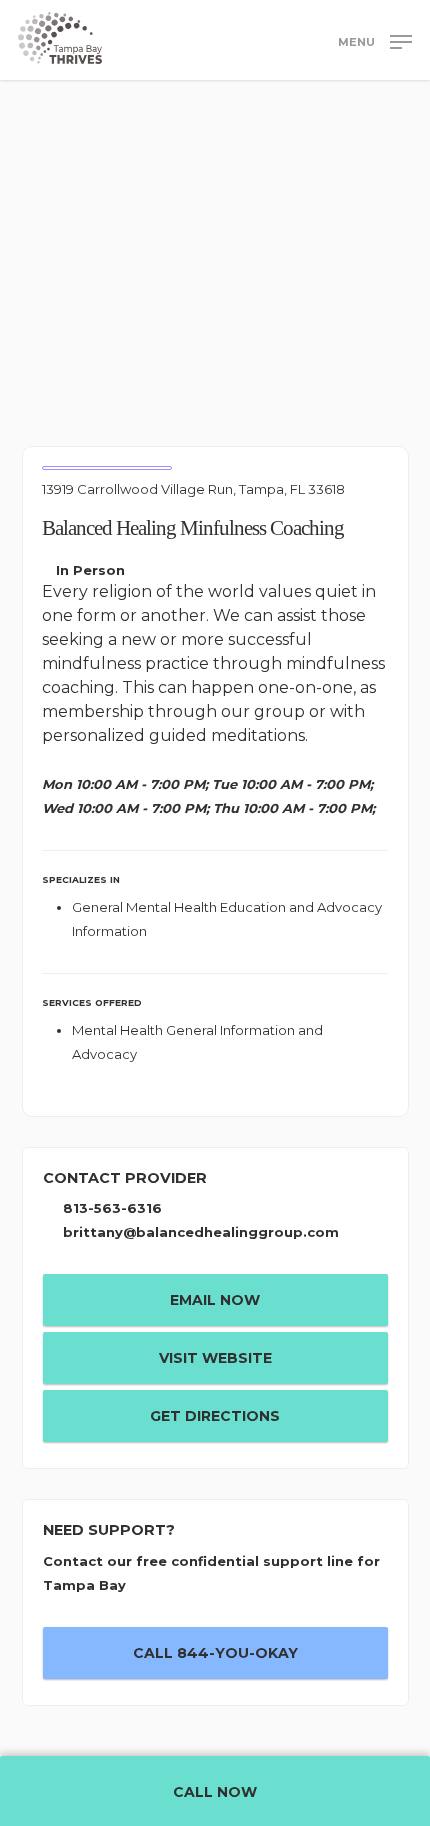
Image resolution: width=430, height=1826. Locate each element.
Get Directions (215, 1416)
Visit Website (215, 1358)
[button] (375, 41)
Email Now (215, 1300)
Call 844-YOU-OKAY (215, 1653)
